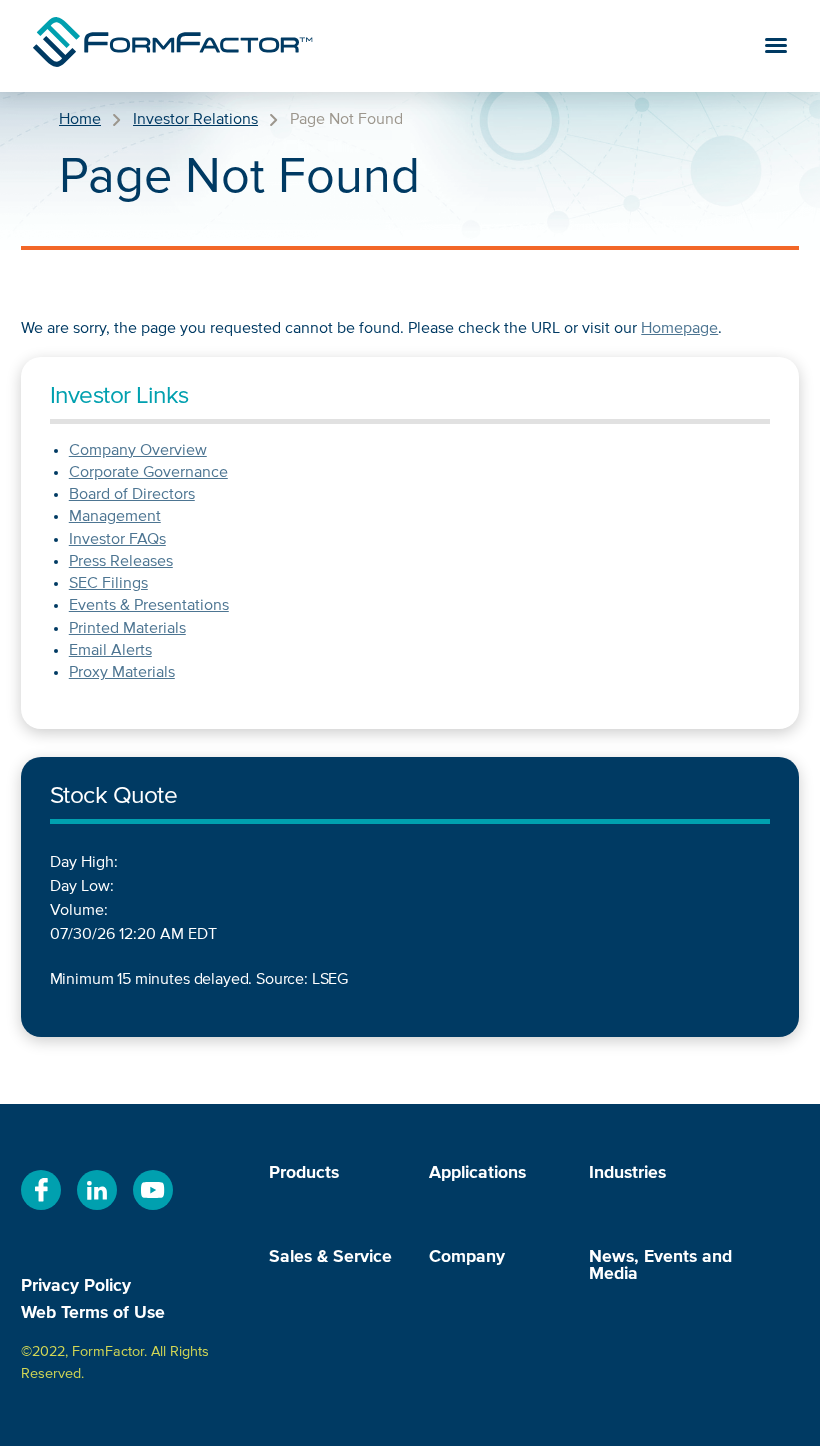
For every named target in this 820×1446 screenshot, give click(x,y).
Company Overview (138, 451)
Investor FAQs (117, 540)
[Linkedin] (97, 1211)
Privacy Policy (76, 1286)
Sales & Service (330, 1257)
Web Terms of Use (93, 1313)
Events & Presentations (149, 606)
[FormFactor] (173, 46)
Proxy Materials (122, 673)
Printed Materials (127, 629)
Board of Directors (132, 495)
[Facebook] (41, 1211)
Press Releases (121, 562)
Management (115, 517)
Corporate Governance (148, 473)
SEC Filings (108, 584)
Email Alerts (110, 651)
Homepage (679, 329)
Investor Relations (195, 120)
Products (304, 1173)
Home (80, 120)
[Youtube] (153, 1211)
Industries (627, 1173)
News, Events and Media (660, 1266)
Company (467, 1257)
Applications (477, 1173)
